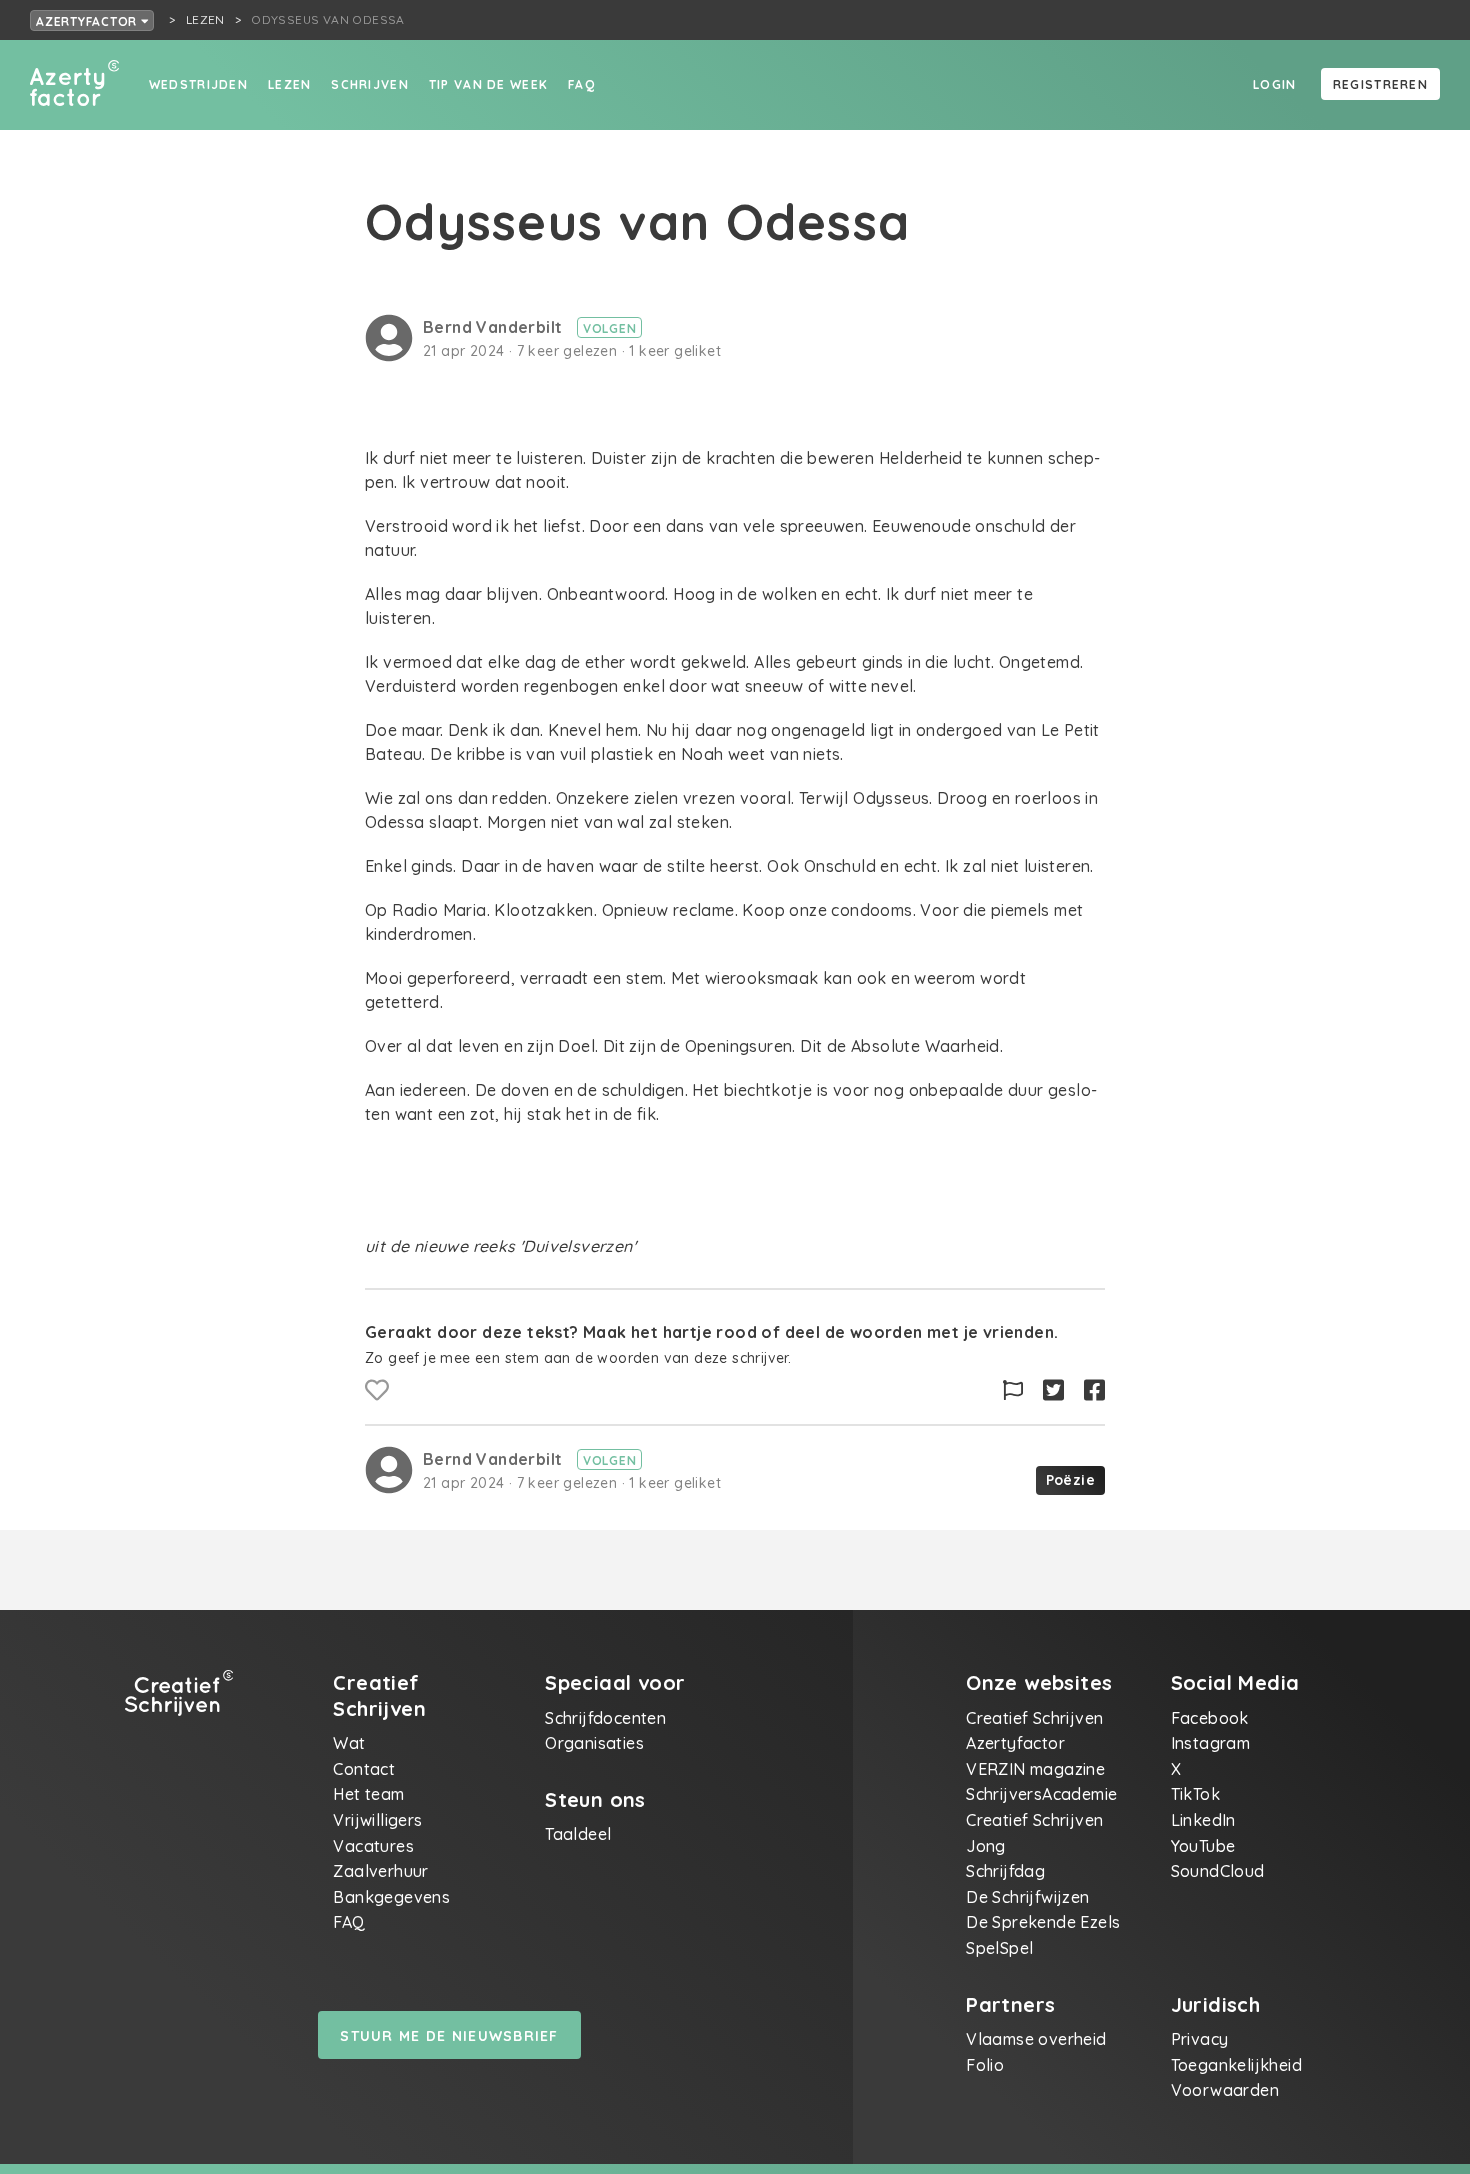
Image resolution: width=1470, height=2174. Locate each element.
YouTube (1203, 1846)
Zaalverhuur (380, 1871)
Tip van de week (488, 84)
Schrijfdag (1005, 1871)
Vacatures (373, 1846)
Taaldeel (578, 1834)
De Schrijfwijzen (1027, 1897)
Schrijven (370, 84)
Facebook (1210, 1718)
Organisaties (594, 1743)
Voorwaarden (1225, 2090)
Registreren (1380, 84)
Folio (985, 2065)
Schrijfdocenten (605, 1718)
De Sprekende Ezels (1043, 1922)
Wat (349, 1743)
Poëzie (1070, 1480)
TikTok (1195, 1794)
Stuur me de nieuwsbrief (449, 2036)
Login (1274, 84)
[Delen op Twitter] (1053, 1390)
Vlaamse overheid (1036, 2039)
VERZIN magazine (1035, 1769)
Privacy (1200, 2039)
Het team (368, 1794)
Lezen (289, 84)
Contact (364, 1769)
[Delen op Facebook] (1094, 1390)
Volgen (610, 328)
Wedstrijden (198, 84)
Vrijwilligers (377, 1820)
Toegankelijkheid (1236, 2065)
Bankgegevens (391, 1897)
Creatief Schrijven (1034, 1718)
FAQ (581, 84)
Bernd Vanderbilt (495, 327)
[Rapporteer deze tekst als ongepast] (1013, 1390)
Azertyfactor (88, 21)
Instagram (1211, 1743)
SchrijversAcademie (1041, 1794)
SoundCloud (1218, 1871)
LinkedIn (1203, 1820)
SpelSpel (999, 1948)
